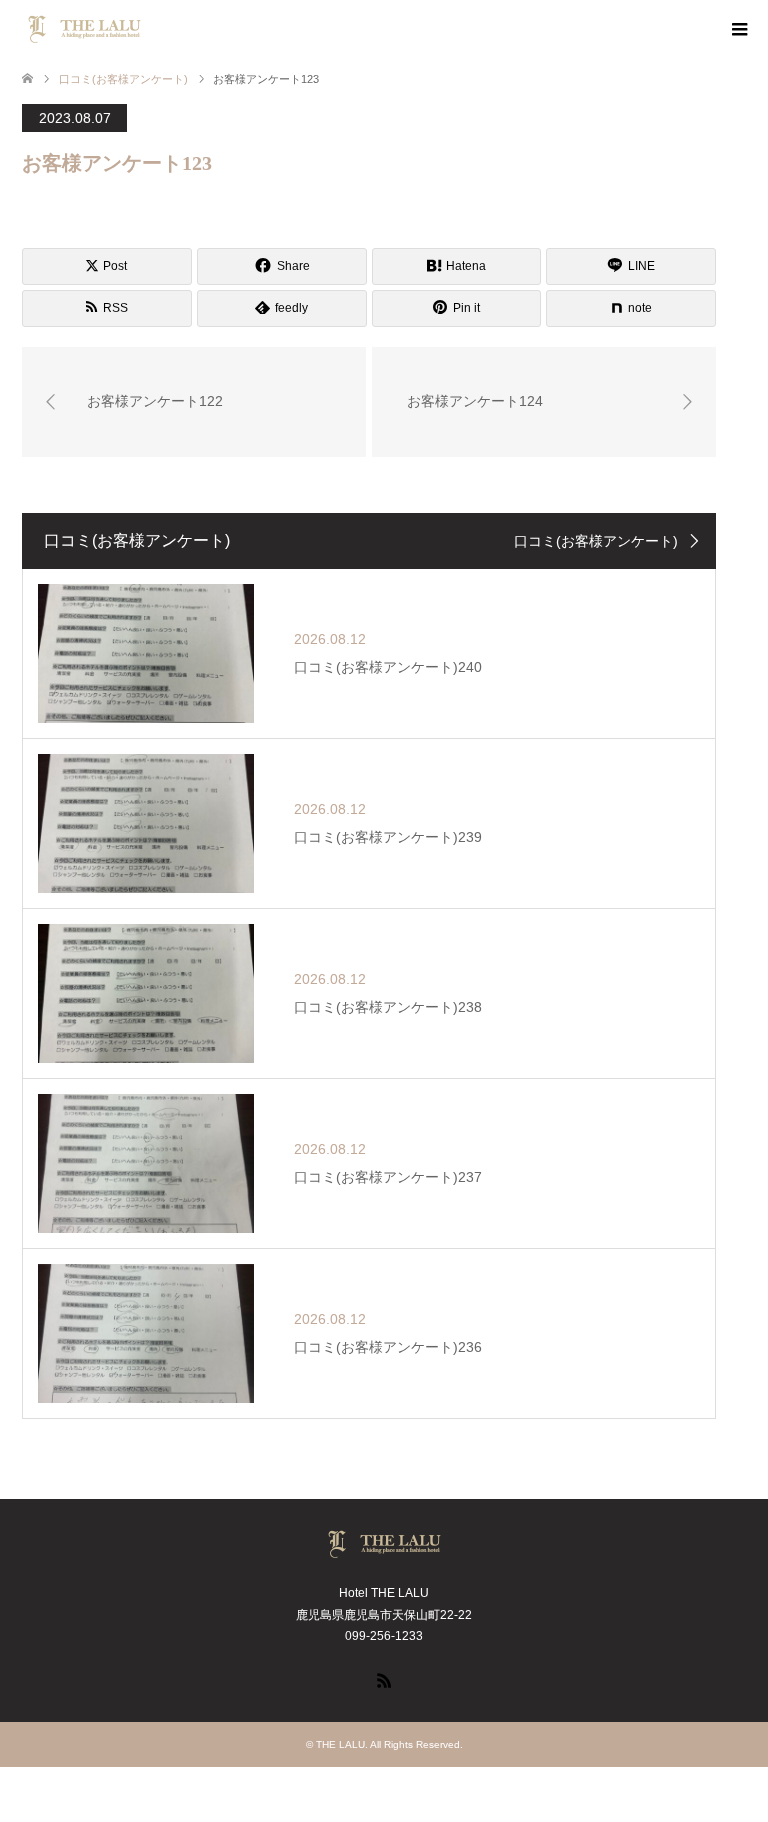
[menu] (738, 30)
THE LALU (340, 1744)
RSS (384, 1679)
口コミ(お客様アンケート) (596, 541)
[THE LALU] (147, 29)
